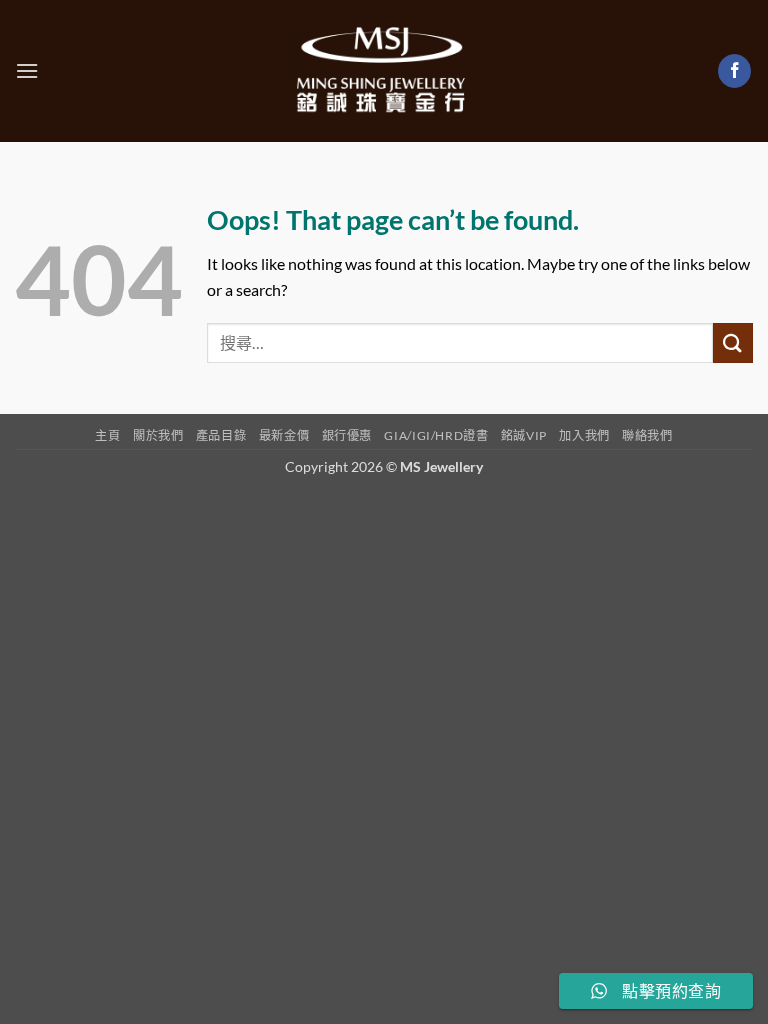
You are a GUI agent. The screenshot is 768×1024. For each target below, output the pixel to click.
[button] (27, 70)
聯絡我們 (647, 435)
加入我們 (584, 435)
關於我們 (158, 435)
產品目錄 (221, 435)
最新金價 (284, 435)
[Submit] (733, 342)
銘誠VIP (524, 435)
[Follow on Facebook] (734, 71)
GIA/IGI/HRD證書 (436, 435)
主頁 (107, 435)
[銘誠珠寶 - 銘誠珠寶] (384, 71)
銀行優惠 (347, 435)
